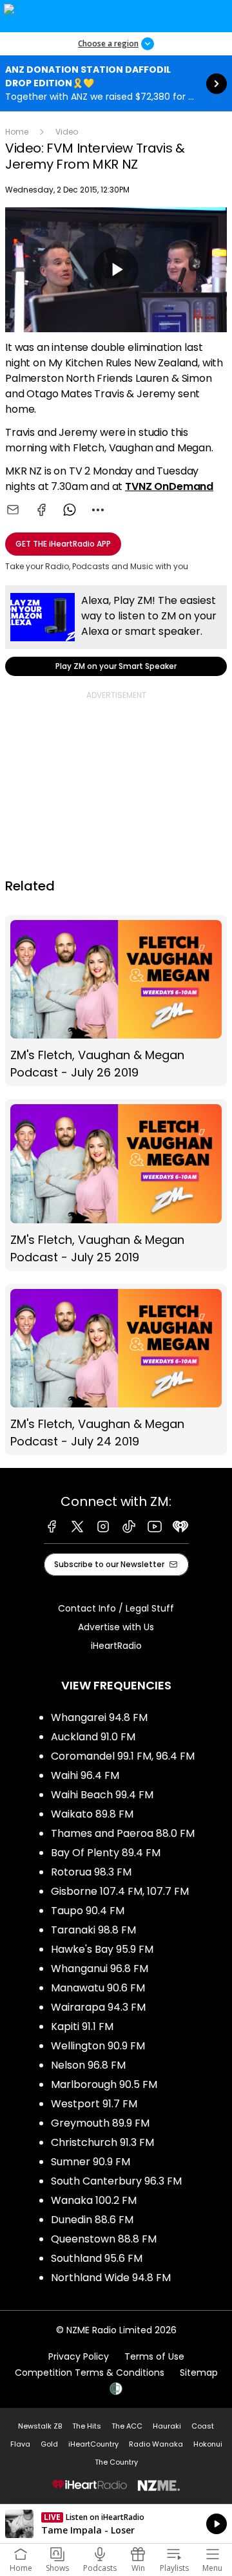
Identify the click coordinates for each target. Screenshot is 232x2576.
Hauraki (167, 2426)
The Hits (87, 2426)
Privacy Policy (79, 2356)
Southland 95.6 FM (97, 2258)
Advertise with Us (116, 1627)
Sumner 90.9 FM (91, 2162)
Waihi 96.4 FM (85, 1775)
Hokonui (208, 2444)
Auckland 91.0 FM (93, 1737)
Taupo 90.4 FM (88, 1911)
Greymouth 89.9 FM (100, 2123)
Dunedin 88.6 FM (92, 2220)
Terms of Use (154, 2356)
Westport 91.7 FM (94, 2104)
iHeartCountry (93, 2444)
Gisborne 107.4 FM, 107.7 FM (120, 1891)
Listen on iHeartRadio (116, 2524)
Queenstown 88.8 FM (104, 2239)
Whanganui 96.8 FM (100, 1969)
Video (67, 132)
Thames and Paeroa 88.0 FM (123, 1833)
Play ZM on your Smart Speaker (116, 631)
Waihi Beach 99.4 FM (102, 1795)
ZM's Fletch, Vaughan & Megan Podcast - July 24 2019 (116, 1370)
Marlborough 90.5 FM (104, 2084)
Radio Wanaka (156, 2444)
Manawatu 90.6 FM (98, 1988)
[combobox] (98, 510)
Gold (49, 2444)
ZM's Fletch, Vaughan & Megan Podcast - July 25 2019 (116, 1185)
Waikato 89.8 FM (92, 1814)
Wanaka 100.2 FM (94, 2200)
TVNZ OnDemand (169, 486)
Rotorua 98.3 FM (91, 1872)
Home (17, 132)
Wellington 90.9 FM (98, 2046)
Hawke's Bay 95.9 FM (102, 1949)
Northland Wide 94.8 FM (111, 2278)
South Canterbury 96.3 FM (116, 2181)
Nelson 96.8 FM (88, 2065)
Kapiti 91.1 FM (82, 2026)
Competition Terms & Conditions (90, 2373)
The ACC (127, 2426)
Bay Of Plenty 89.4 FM (106, 1853)
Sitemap (199, 2373)
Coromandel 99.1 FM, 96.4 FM (123, 1756)
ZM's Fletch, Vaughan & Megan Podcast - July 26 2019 (116, 1001)
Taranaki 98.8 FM (93, 1930)
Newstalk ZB (40, 2426)
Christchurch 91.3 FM (102, 2142)
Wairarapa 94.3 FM (98, 2007)
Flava (20, 2444)
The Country (116, 2462)
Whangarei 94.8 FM (99, 1717)
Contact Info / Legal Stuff (116, 1608)
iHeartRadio (116, 1646)
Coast (203, 2426)
